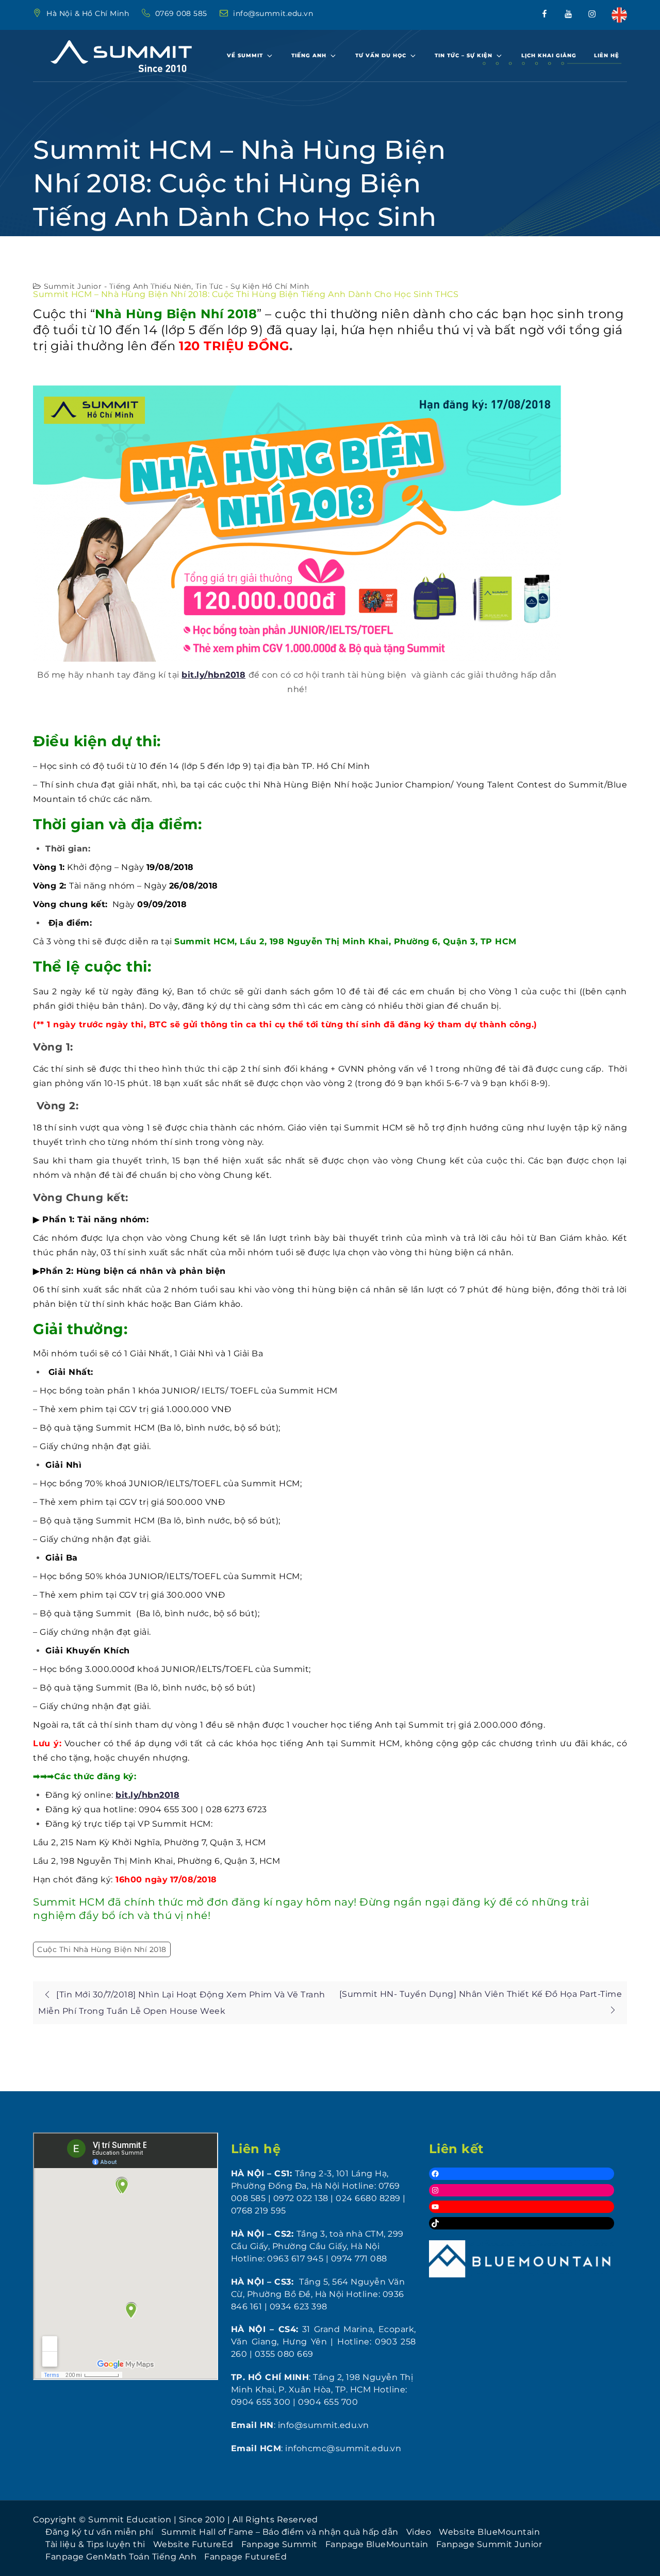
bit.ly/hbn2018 (213, 675)
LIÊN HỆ (607, 55)
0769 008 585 (183, 13)
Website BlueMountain (489, 2532)
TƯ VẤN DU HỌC (381, 55)
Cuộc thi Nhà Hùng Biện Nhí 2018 (102, 1949)
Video (419, 2532)
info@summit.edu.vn (273, 13)
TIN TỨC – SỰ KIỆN (464, 55)
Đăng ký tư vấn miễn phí (100, 2532)
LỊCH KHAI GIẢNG (549, 55)
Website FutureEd (193, 2544)
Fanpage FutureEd (245, 2557)
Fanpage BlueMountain (377, 2544)
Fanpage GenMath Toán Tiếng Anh (121, 2557)
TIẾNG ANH (309, 55)
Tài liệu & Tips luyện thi (95, 2544)
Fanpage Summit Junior (489, 2544)
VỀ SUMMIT (245, 55)
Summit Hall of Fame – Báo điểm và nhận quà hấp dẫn (280, 2532)
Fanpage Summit (279, 2544)
